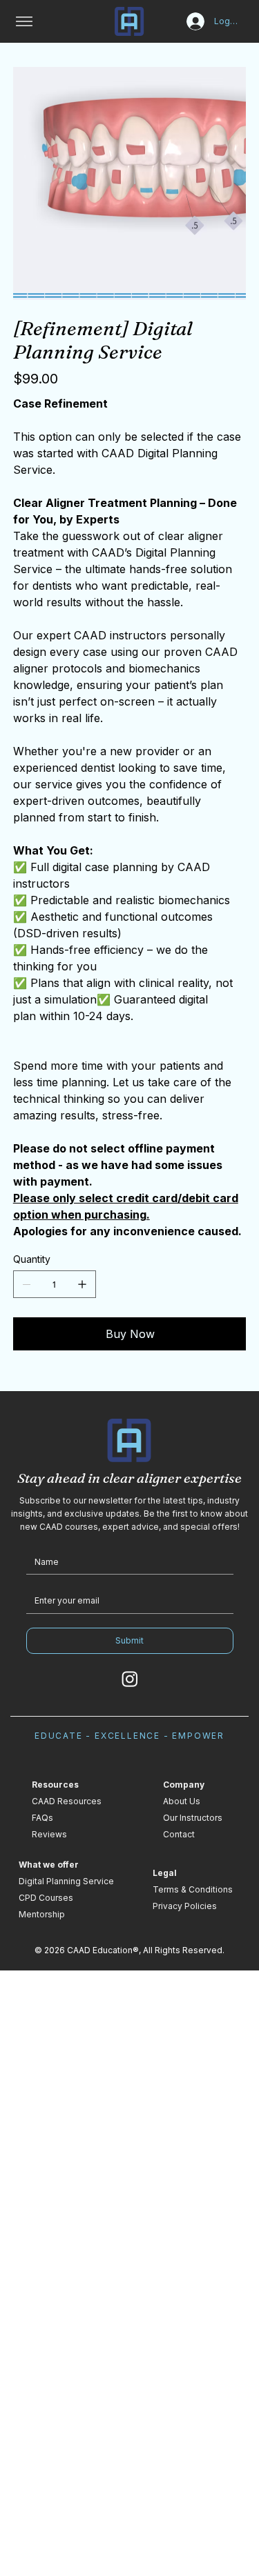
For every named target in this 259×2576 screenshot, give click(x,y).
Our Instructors (193, 1818)
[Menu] (25, 21)
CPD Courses (46, 1898)
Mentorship (42, 1914)
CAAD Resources (67, 1801)
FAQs (42, 1818)
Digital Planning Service (66, 1881)
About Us (182, 1801)
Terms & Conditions (193, 1889)
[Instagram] (130, 1679)
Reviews (49, 1834)
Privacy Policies (185, 1906)
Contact (179, 1834)
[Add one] (82, 1284)
